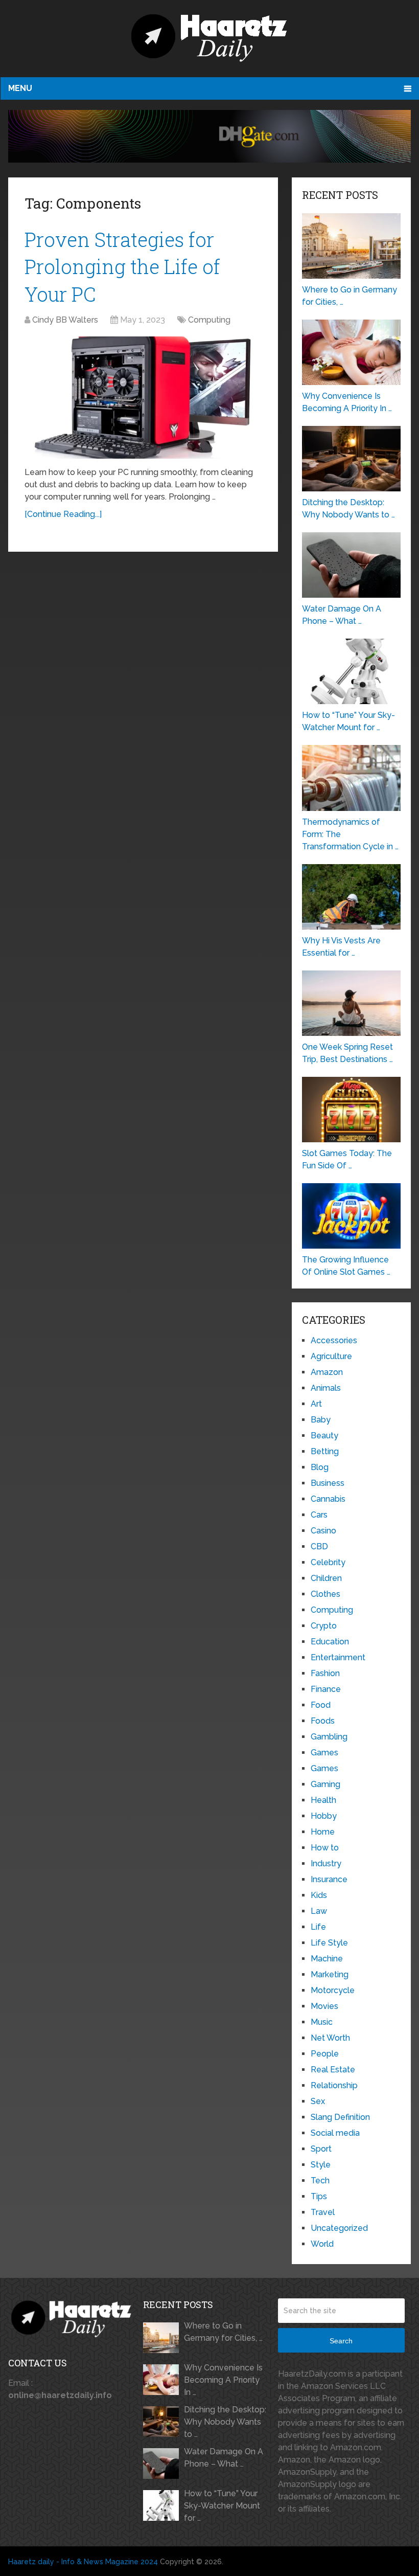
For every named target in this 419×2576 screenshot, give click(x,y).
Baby (321, 1420)
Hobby (324, 1816)
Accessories (334, 1340)
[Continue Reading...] (63, 514)
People (325, 2054)
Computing (209, 320)
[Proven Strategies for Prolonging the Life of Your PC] (143, 398)
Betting (325, 1451)
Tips (319, 2196)
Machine (327, 1959)
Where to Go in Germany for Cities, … (223, 2332)
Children (326, 1578)
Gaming (325, 1784)
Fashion (325, 1673)
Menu (20, 88)
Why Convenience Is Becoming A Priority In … (223, 2380)
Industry (326, 1863)
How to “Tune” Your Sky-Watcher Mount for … (222, 2506)
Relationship (334, 2085)
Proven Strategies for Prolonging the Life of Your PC (122, 266)
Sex (318, 2101)
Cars (319, 1515)
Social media (335, 2133)
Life (318, 1927)
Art (316, 1404)
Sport (321, 2149)
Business (328, 1483)
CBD (319, 1546)
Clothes (325, 1594)
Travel (323, 2212)
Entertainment (338, 1657)
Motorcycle (333, 1990)
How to (325, 1848)
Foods (323, 1721)
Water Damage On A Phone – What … (224, 2458)
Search (341, 2341)
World (322, 2244)
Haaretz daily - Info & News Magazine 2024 (83, 2562)
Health (323, 1800)
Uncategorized (339, 2228)
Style (321, 2165)
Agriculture (331, 1356)
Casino (323, 1531)
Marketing (330, 1974)
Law (319, 1911)
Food (321, 1705)
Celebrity (328, 1562)
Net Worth (330, 2038)
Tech (320, 2180)
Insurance (329, 1879)
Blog (320, 1467)
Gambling (329, 1737)
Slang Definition (340, 2117)
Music (322, 2022)
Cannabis (328, 1499)
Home (323, 1832)
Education (330, 1642)
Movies (324, 2006)
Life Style (329, 1943)
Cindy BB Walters (65, 320)
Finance (326, 1689)
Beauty (324, 1436)
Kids (319, 1895)
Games (324, 1753)
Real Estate (333, 2070)
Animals (326, 1388)
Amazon (327, 1372)
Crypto (324, 1626)
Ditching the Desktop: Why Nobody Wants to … (225, 2422)
